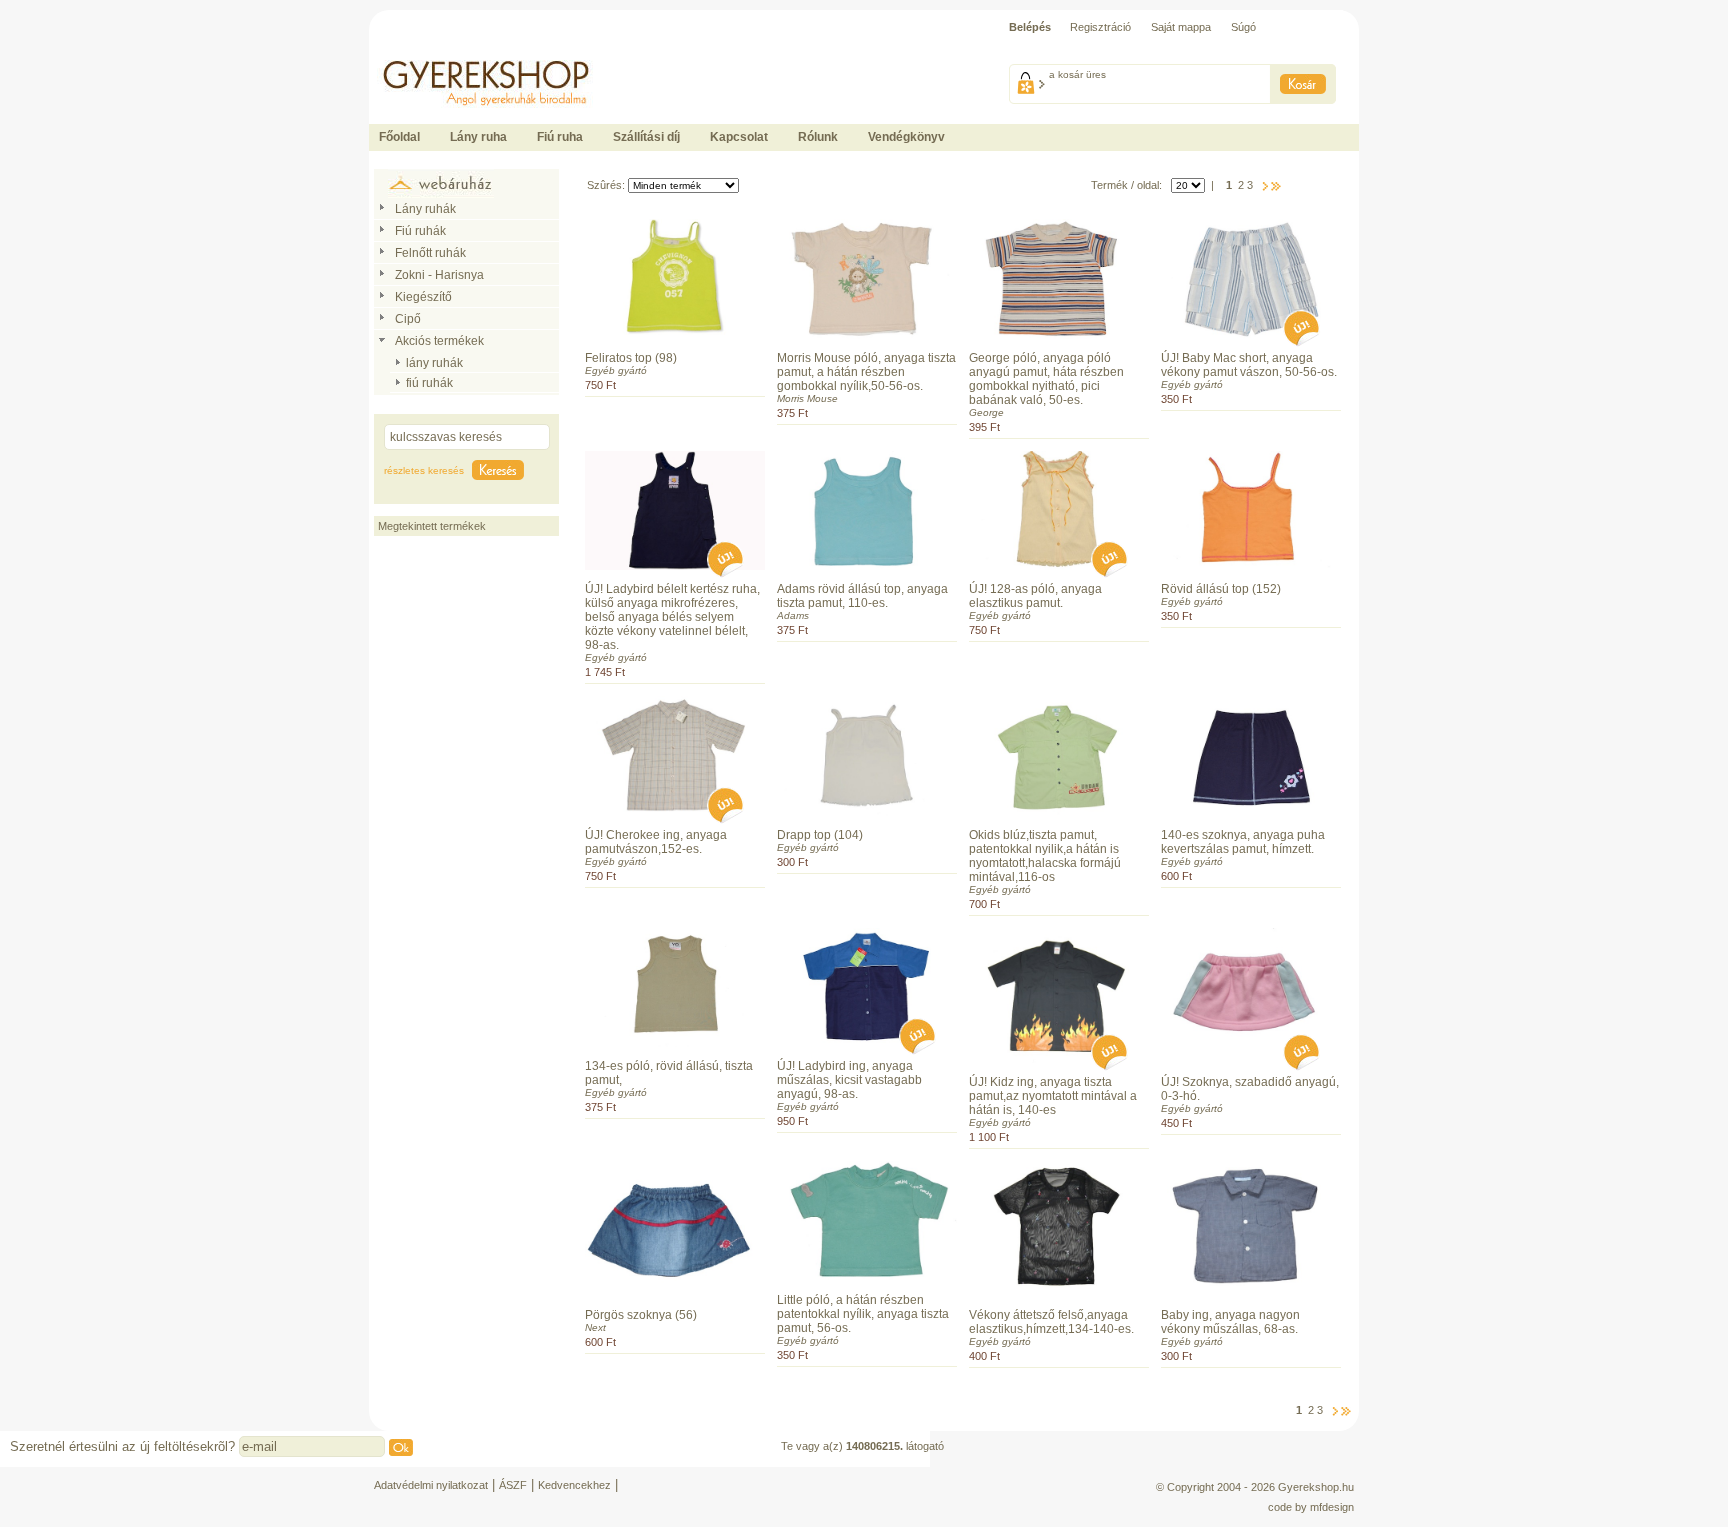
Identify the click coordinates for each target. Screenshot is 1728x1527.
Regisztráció (1100, 27)
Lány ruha (478, 137)
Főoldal (399, 137)
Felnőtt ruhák (430, 253)
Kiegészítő (423, 297)
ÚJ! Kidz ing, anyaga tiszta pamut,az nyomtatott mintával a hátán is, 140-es (1053, 1096)
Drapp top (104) (820, 835)
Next (595, 1327)
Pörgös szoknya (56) (641, 1315)
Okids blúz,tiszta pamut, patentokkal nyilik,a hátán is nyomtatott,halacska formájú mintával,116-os (1045, 856)
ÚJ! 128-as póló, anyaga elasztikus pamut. (1035, 596)
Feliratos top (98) (631, 358)
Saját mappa (1181, 27)
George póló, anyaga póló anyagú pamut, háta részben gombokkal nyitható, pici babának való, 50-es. (1046, 379)
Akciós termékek (439, 341)
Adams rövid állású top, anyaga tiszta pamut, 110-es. (862, 596)
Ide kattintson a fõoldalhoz (432, 50)
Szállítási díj (646, 137)
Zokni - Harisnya (439, 275)
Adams (793, 615)
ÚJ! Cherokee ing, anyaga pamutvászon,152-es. (656, 842)
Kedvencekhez (574, 1485)
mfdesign (1332, 1507)
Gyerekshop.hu (1316, 1487)
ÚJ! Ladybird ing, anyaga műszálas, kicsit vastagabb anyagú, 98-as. (849, 1080)
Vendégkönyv (906, 137)
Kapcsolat (739, 137)
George (986, 412)
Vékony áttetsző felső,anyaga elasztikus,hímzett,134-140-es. (1051, 1322)
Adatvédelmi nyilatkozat (431, 1485)
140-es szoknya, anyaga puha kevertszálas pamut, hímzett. (1243, 842)
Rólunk (818, 137)
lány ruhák (434, 363)
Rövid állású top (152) (1221, 589)
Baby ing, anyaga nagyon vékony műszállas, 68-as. (1230, 1322)
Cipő (408, 319)
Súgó (1243, 27)
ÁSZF (513, 1485)
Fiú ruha (560, 137)
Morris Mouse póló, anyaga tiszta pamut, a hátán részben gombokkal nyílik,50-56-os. (866, 372)
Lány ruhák (425, 209)
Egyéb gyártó (616, 370)
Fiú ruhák (420, 231)
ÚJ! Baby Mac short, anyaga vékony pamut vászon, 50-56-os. (1249, 365)
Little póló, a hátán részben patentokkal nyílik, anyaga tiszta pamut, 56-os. (863, 1314)
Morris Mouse (807, 398)
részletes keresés (424, 470)
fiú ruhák (429, 383)
